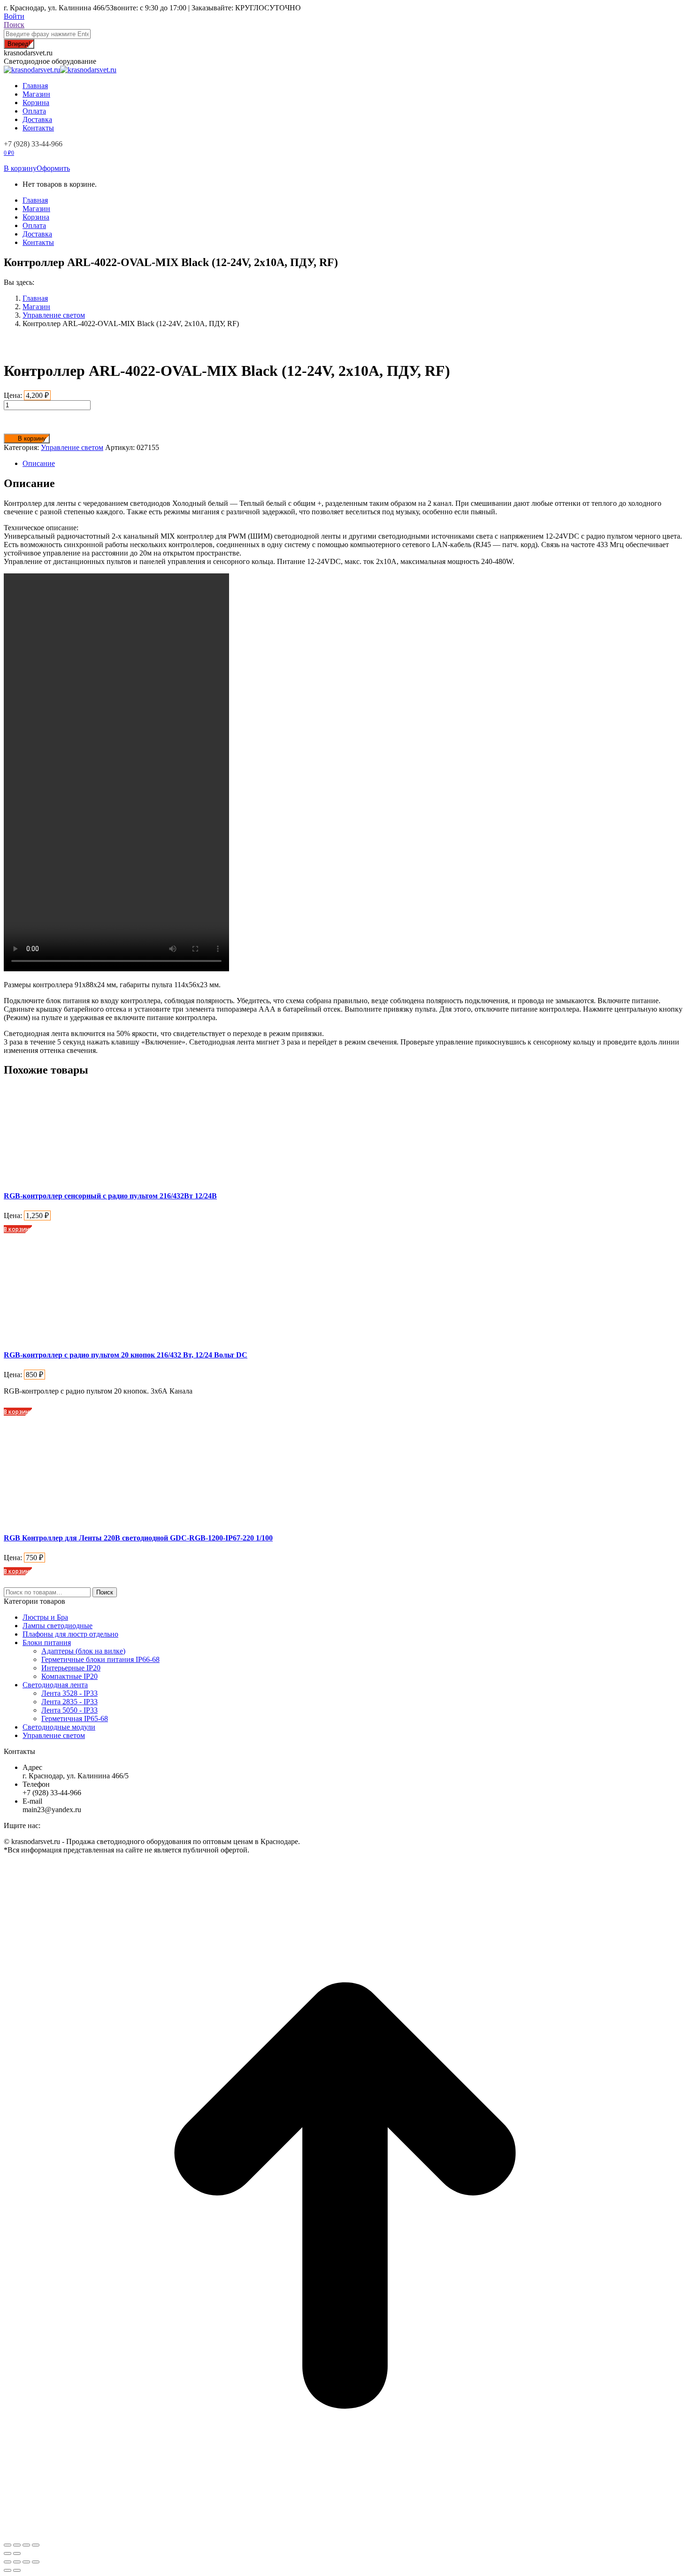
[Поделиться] (17, 2545)
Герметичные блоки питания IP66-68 (100, 1659)
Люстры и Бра (45, 1617)
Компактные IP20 (69, 1676)
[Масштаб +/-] (36, 2545)
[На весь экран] (26, 2545)
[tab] (354, 464)
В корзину (20, 168)
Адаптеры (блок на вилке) (83, 1651)
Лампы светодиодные (57, 1626)
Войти (14, 16)
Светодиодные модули (59, 1727)
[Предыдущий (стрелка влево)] (8, 2570)
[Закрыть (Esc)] (8, 2545)
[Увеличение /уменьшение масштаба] (36, 2562)
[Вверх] (345, 2534)
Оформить (53, 168)
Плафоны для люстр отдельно (70, 1634)
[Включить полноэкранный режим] (26, 2562)
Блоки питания (47, 1642)
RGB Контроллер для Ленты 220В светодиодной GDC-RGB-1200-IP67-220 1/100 (138, 1538)
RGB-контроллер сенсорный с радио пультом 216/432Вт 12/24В (110, 1196)
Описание (39, 463)
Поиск (105, 1592)
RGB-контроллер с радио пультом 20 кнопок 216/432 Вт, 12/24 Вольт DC (126, 1355)
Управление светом (72, 447)
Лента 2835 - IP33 (69, 1702)
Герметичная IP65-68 (75, 1719)
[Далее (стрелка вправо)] (17, 2570)
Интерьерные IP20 (71, 1668)
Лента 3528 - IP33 (69, 1693)
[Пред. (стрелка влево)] (8, 2553)
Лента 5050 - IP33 (69, 1710)
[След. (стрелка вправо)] (17, 2553)
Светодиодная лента (55, 1685)
